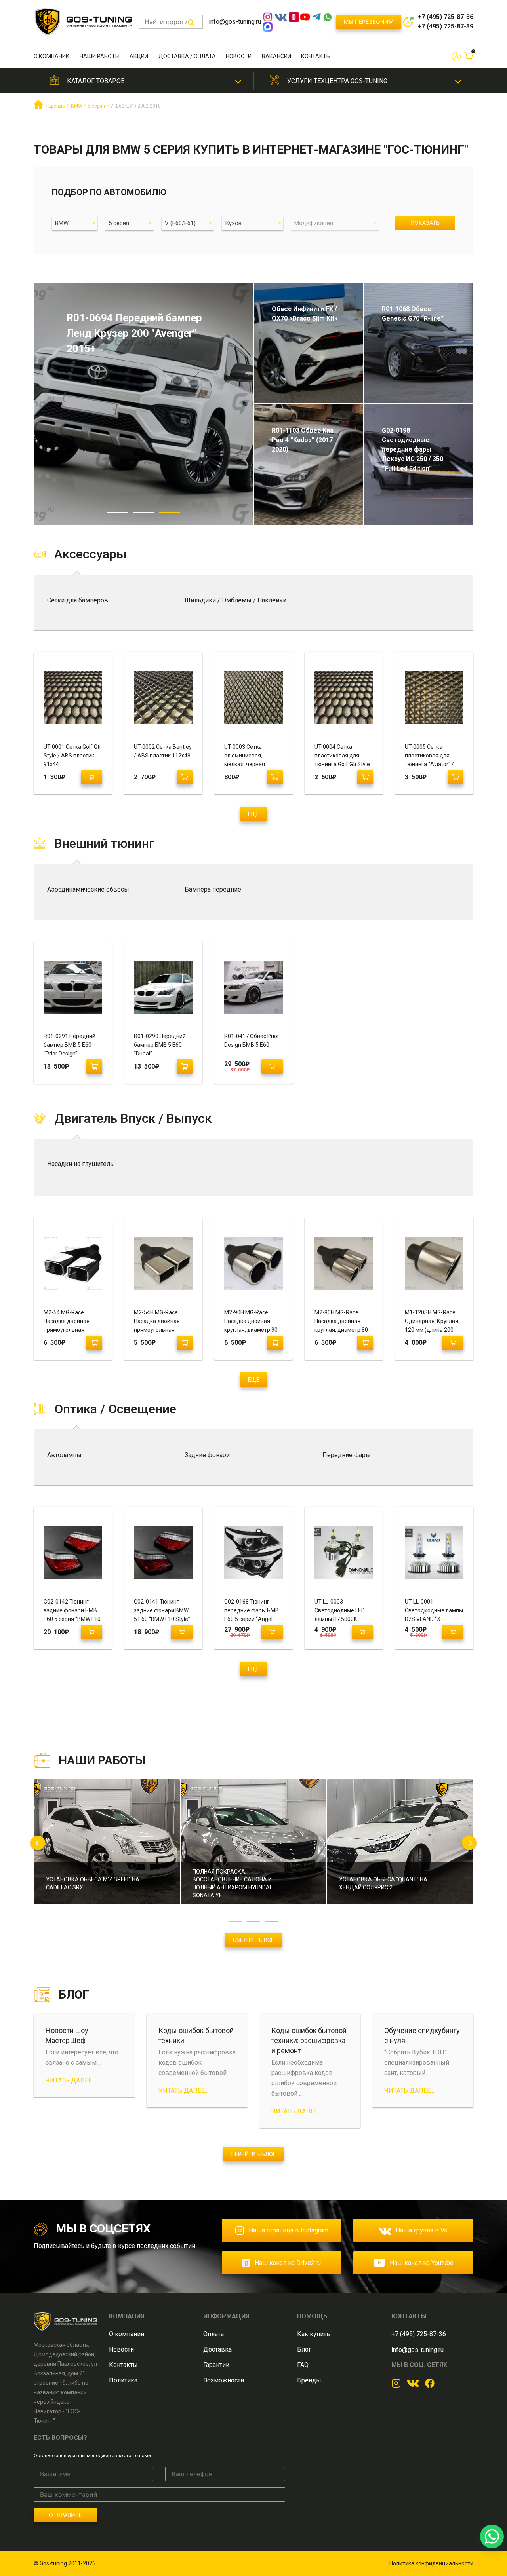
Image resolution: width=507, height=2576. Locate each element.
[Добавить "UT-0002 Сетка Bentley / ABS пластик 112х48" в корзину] (185, 777)
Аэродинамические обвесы (88, 889)
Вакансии (276, 56)
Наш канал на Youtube (422, 2263)
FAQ (303, 2365)
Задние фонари (207, 1455)
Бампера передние (213, 889)
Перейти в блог (253, 2154)
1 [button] (117, 513)
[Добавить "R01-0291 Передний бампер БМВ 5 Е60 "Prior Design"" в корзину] (94, 1067)
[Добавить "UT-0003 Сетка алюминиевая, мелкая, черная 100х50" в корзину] (275, 777)
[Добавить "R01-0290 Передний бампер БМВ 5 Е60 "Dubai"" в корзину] (185, 1067)
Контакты (316, 56)
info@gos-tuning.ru (235, 22)
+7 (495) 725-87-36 (445, 17)
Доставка (217, 2349)
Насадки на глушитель (80, 1164)
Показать (425, 223)
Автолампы (64, 1455)
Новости (239, 56)
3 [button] (170, 513)
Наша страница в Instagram (289, 2230)
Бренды (309, 2380)
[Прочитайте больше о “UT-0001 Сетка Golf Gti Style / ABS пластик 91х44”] (91, 777)
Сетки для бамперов (78, 600)
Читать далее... (71, 2080)
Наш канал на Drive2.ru (288, 2263)
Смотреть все (253, 1940)
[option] (143, 404)
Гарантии (216, 2365)
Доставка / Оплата (187, 56)
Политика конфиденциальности (431, 2563)
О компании (51, 56)
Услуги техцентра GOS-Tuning (337, 81)
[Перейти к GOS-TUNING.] (38, 108)
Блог (304, 2349)
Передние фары (347, 1455)
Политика (123, 2380)
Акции (139, 56)
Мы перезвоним (369, 22)
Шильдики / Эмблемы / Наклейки (235, 600)
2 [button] (143, 513)
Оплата (213, 2334)
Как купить (314, 2334)
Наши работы (100, 56)
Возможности (224, 2380)
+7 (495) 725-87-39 (445, 26)
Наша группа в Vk (422, 2230)
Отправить (66, 2515)
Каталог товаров (96, 81)
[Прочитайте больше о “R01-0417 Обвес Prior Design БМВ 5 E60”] (272, 1067)
